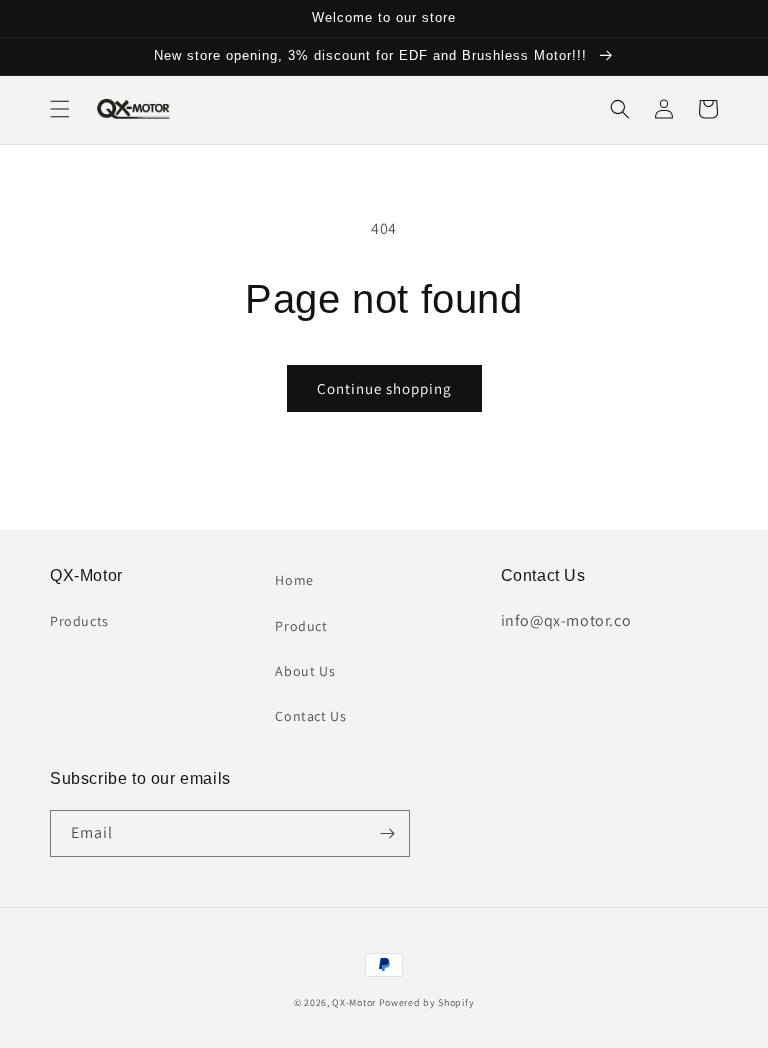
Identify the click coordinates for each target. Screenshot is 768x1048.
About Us (305, 671)
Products (79, 621)
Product (301, 626)
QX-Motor (354, 1002)
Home (294, 580)
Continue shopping (384, 388)
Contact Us (310, 716)
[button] (60, 109)
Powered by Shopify (427, 1002)
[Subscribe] (387, 833)
